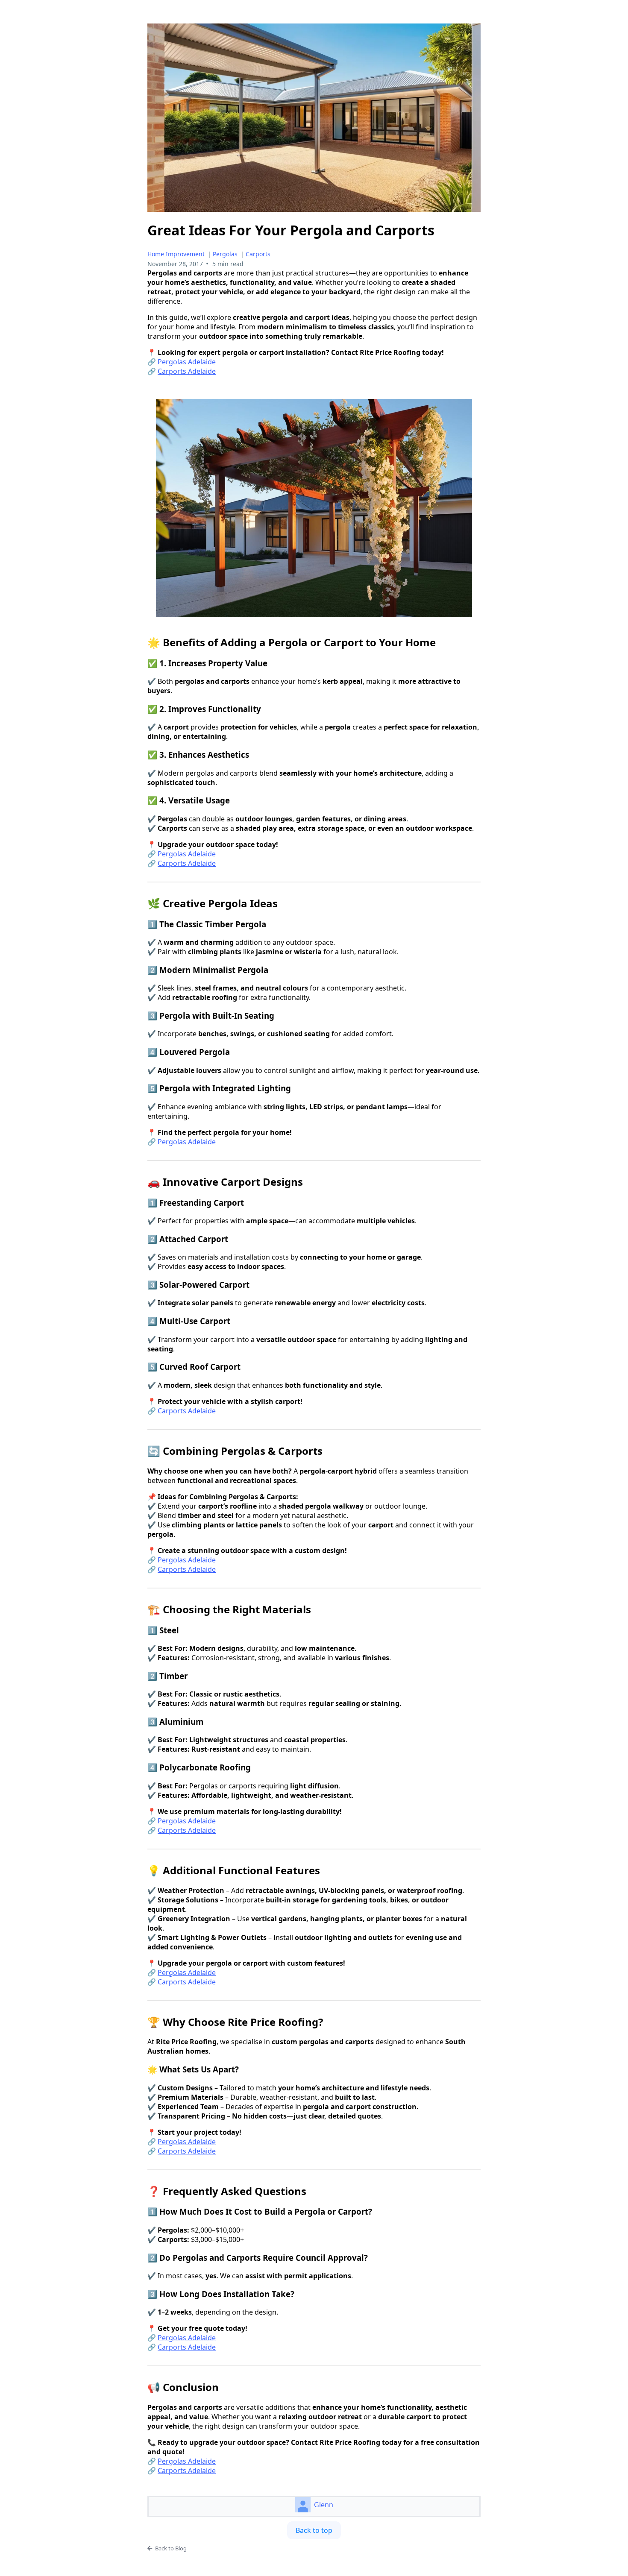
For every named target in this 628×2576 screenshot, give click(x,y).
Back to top (314, 2530)
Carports (258, 254)
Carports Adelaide (187, 371)
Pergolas (225, 254)
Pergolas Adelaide (187, 362)
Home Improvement (176, 254)
